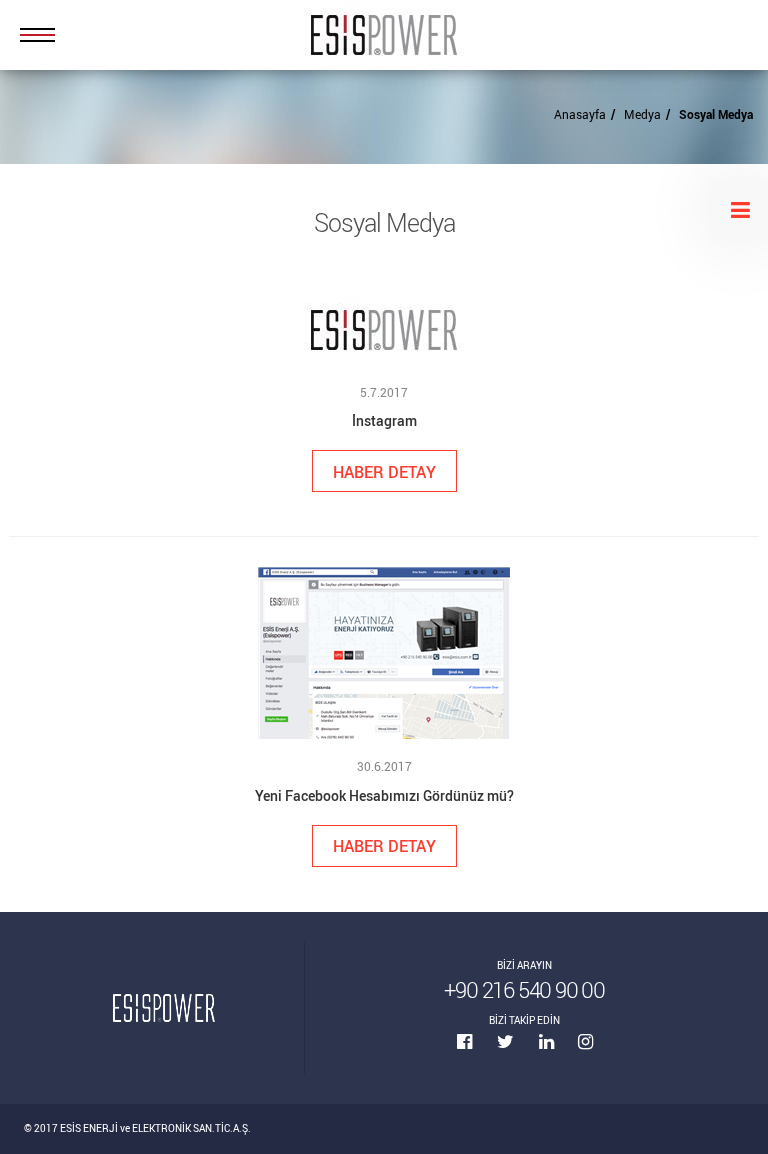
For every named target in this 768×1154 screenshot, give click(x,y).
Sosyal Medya (716, 114)
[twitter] (518, 1041)
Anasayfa (580, 114)
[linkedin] (559, 1041)
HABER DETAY (384, 471)
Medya (642, 114)
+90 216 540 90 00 (524, 989)
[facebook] (477, 1041)
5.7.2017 (384, 392)
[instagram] (585, 1041)
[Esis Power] (384, 35)
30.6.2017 (384, 766)
